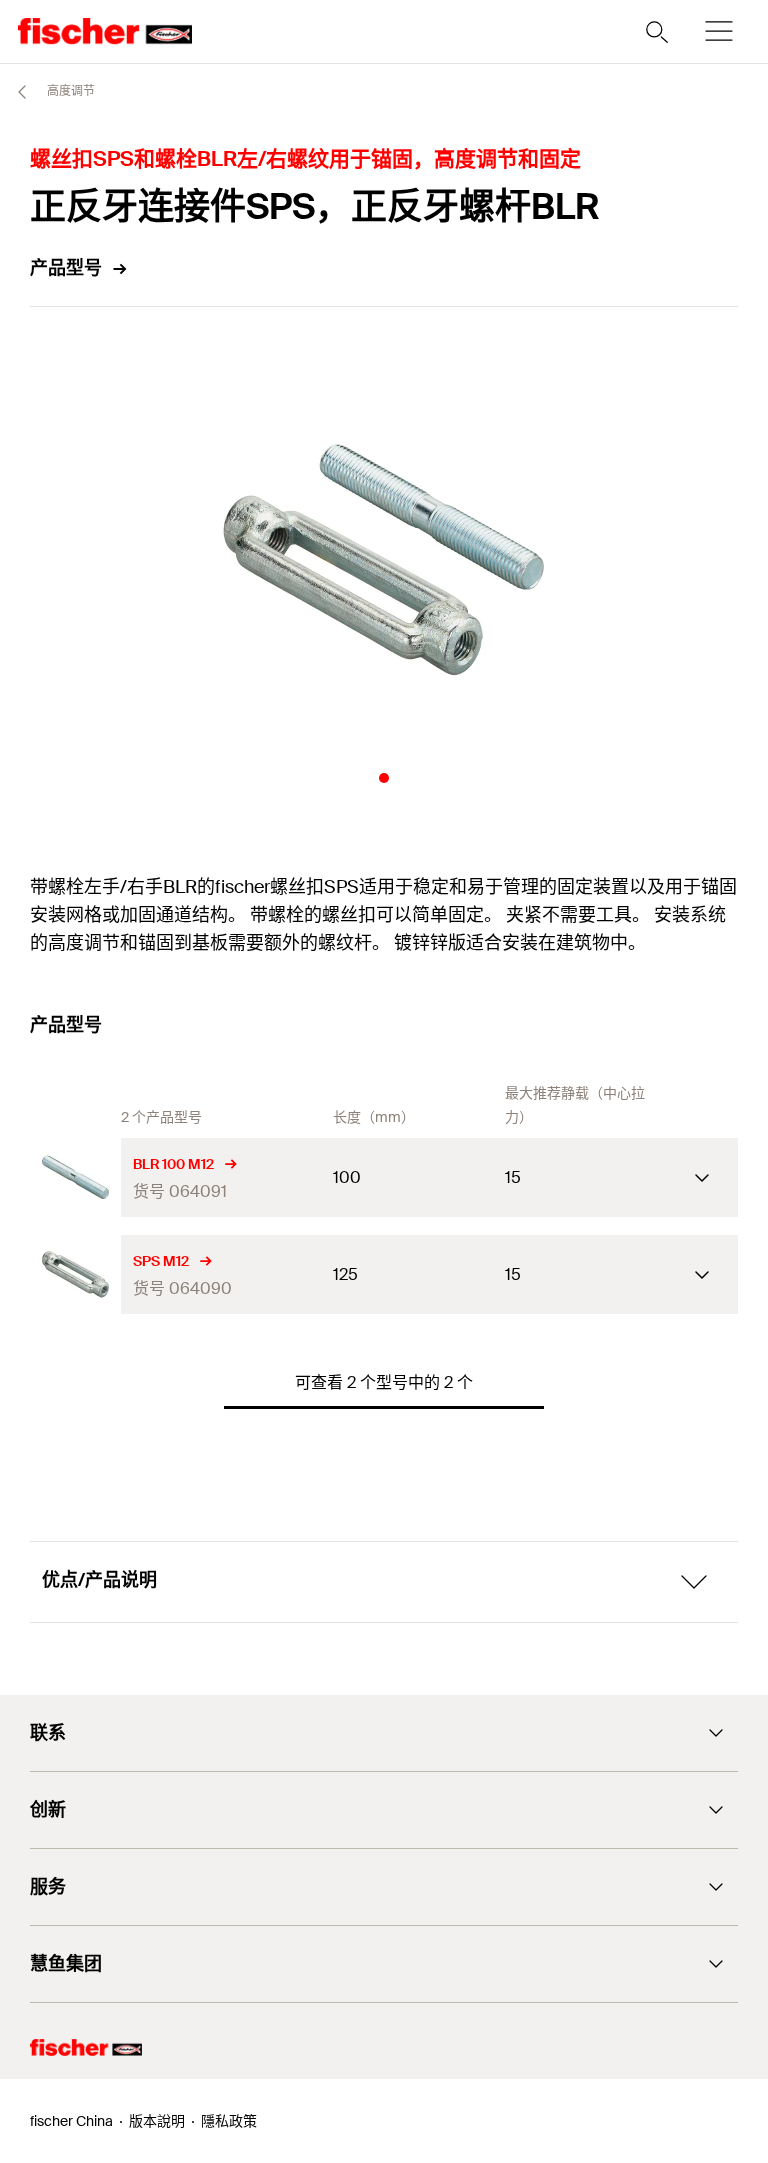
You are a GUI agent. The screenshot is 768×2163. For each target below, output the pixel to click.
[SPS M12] (75, 1274)
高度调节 (69, 91)
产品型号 (66, 268)
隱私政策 (229, 2121)
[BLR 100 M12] (75, 1177)
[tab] (384, 778)
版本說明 (157, 2121)
